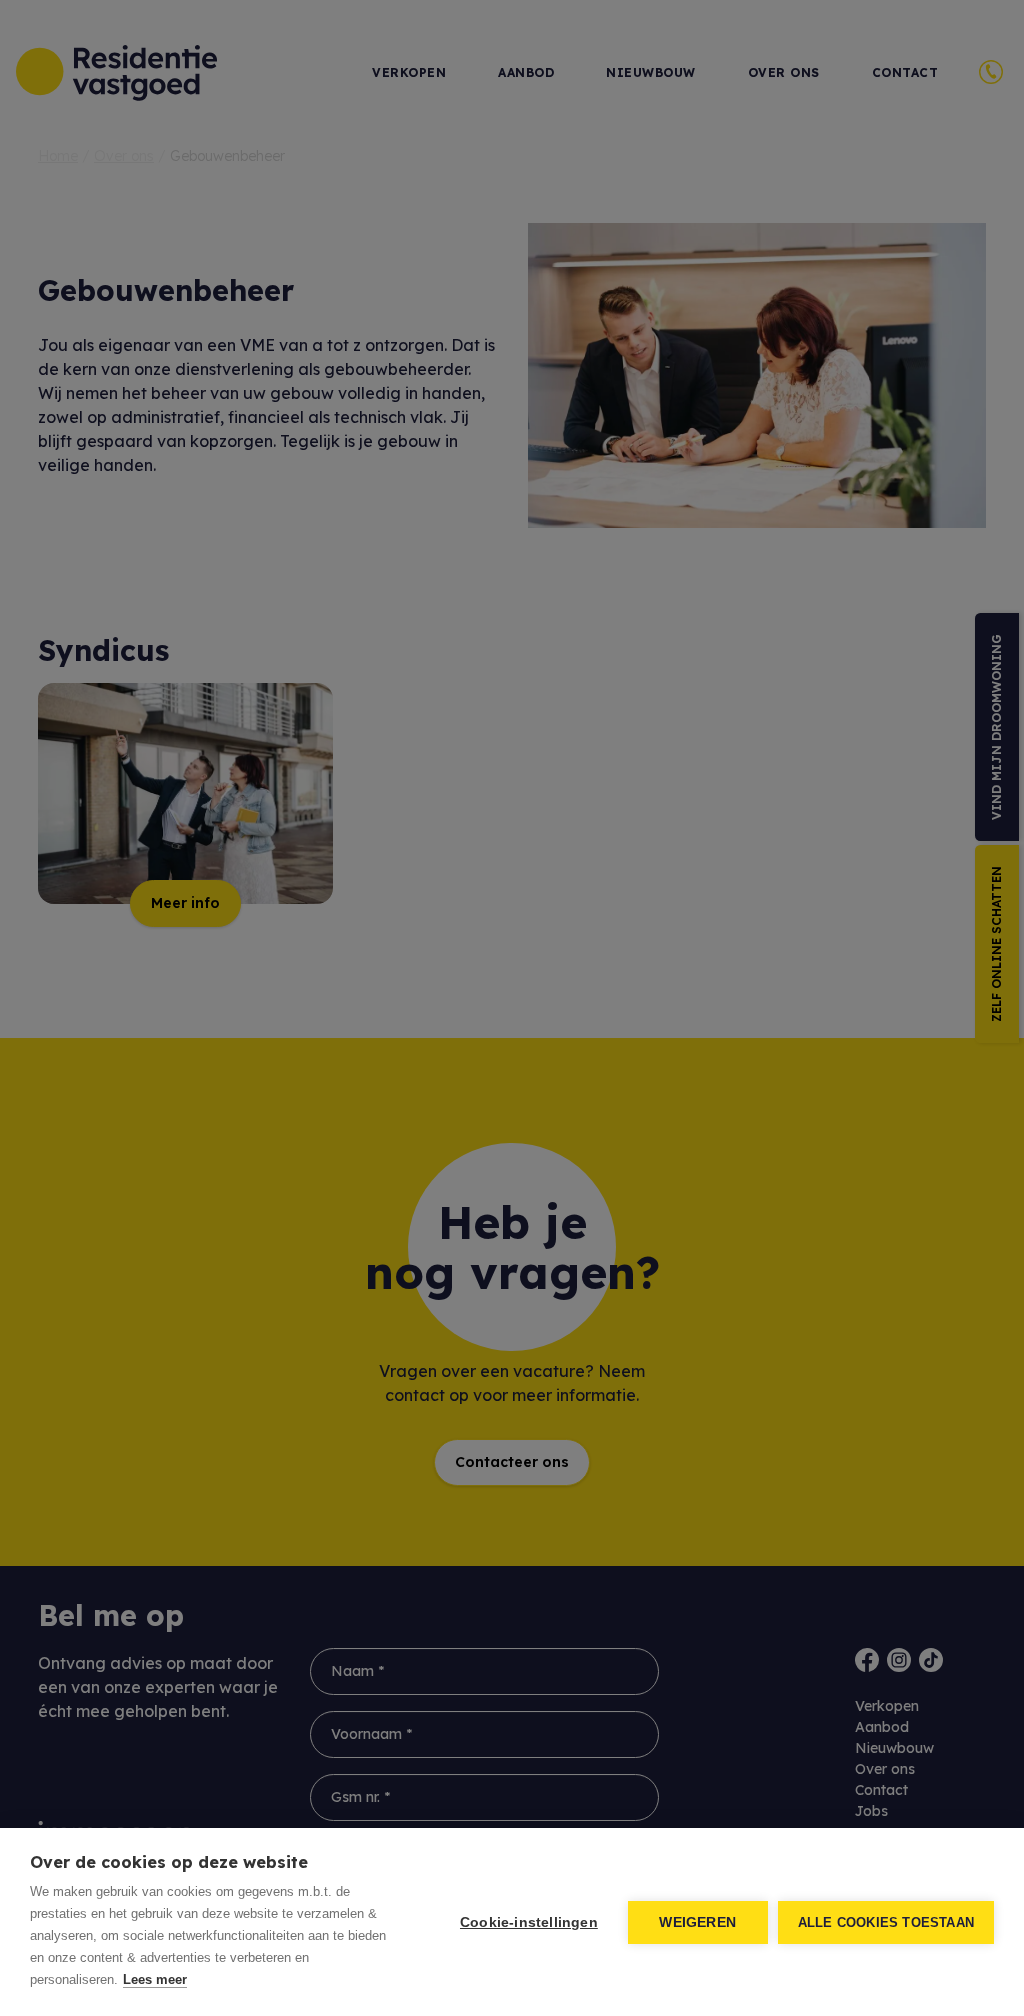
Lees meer (155, 1979)
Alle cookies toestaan (886, 1922)
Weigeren (697, 1922)
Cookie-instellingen (529, 1922)
